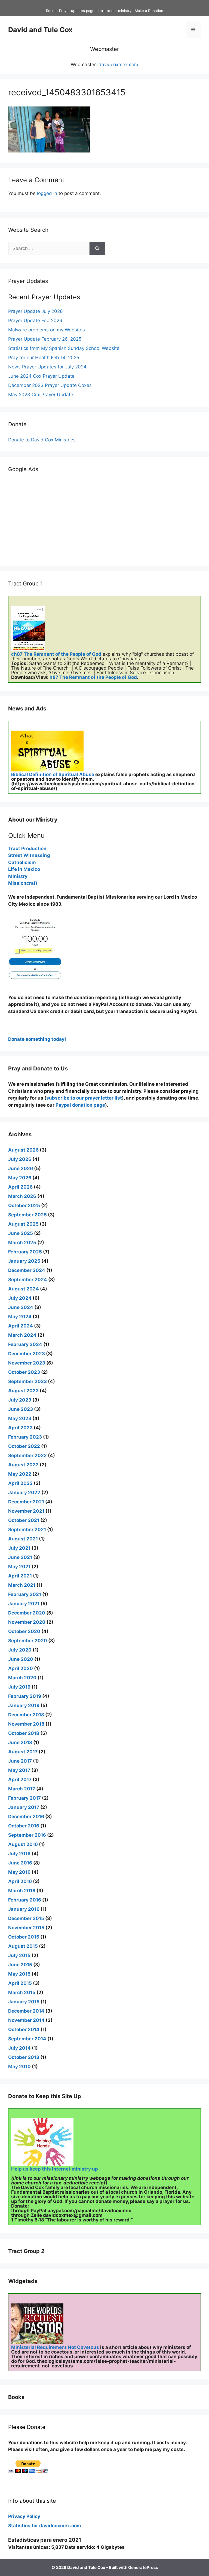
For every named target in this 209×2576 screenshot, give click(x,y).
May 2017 (19, 1770)
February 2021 (25, 1594)
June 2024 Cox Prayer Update (41, 376)
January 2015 (24, 2002)
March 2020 (22, 1678)
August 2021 (23, 1539)
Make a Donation (149, 11)
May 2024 (20, 1317)
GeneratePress (143, 2567)
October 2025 (24, 1205)
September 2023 (27, 1381)
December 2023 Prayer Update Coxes (50, 385)
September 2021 (27, 1530)
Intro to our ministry (115, 11)
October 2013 (24, 2057)
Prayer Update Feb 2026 (35, 321)
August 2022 (23, 1465)
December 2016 (26, 1817)
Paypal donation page (80, 1105)
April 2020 (21, 1668)
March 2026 (22, 1196)
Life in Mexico (24, 869)
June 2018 (20, 1742)
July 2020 (20, 1650)
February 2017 (24, 1798)
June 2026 (21, 1168)
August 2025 (23, 1224)
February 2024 (25, 1344)
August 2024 (24, 1289)
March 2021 (22, 1585)
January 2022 (24, 1493)
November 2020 (27, 1622)
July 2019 (19, 1687)
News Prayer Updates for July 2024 (47, 367)
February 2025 (25, 1252)
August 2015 (23, 1946)
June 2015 (20, 1965)
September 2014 (27, 2039)
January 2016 (24, 1909)
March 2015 (22, 1992)
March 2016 (22, 1891)
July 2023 (20, 1400)
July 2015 (19, 1955)
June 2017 (20, 1761)
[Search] (97, 249)
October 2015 (24, 1937)
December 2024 (27, 1270)
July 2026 (20, 1159)
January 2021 (24, 1604)
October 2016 (24, 1826)
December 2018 (26, 1715)
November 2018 (26, 1724)
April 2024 (21, 1326)
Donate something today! (37, 1039)
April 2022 (20, 1483)
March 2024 (22, 1335)
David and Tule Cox (40, 30)
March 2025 (22, 1243)
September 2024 (28, 1280)
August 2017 (23, 1752)
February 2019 (25, 1696)
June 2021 (20, 1557)
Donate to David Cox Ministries (42, 440)
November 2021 (26, 1511)
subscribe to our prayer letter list (84, 1098)
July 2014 (19, 2048)
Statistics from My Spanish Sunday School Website (64, 348)
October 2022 (24, 1446)
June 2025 (21, 1233)
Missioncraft (23, 883)
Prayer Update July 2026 (36, 311)
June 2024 (21, 1307)
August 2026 (23, 1150)
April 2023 (20, 1428)
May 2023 (20, 1418)
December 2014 (26, 2011)
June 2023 (21, 1409)
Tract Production (27, 849)
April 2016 (20, 1881)
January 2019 (24, 1705)
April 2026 (20, 1187)
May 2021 (19, 1567)
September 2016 (27, 1835)
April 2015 (20, 1983)
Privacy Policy (24, 2516)
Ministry (18, 876)
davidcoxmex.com (118, 65)
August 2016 (23, 1844)
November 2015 (26, 1928)
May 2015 (19, 1974)
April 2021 (20, 1576)
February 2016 (25, 1900)
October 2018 (24, 1733)
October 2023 (24, 1372)
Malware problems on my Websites (47, 330)
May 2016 (19, 1872)
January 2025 (24, 1261)
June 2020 (21, 1659)
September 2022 (27, 1455)
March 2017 (22, 1789)
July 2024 (20, 1298)
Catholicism (22, 862)
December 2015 (26, 1918)
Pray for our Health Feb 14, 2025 (44, 358)
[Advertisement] (104, 520)
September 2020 (28, 1641)
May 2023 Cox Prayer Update (41, 395)
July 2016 (19, 1854)
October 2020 (24, 1631)
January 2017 (24, 1807)
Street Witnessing (29, 855)
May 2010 (19, 2067)
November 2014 (26, 2020)
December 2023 (27, 1354)
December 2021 (26, 1502)
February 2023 (25, 1437)
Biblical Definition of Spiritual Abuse (53, 774)
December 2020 (27, 1613)
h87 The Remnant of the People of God (93, 677)
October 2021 (24, 1520)
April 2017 (20, 1780)
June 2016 (20, 1863)
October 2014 (24, 2029)
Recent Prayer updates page (70, 11)
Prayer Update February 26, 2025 (45, 339)
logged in (47, 193)
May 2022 (20, 1474)
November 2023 (27, 1363)
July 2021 (19, 1548)
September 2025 (27, 1215)
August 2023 (23, 1391)
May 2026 (20, 1178)
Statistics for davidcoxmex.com (45, 2526)
